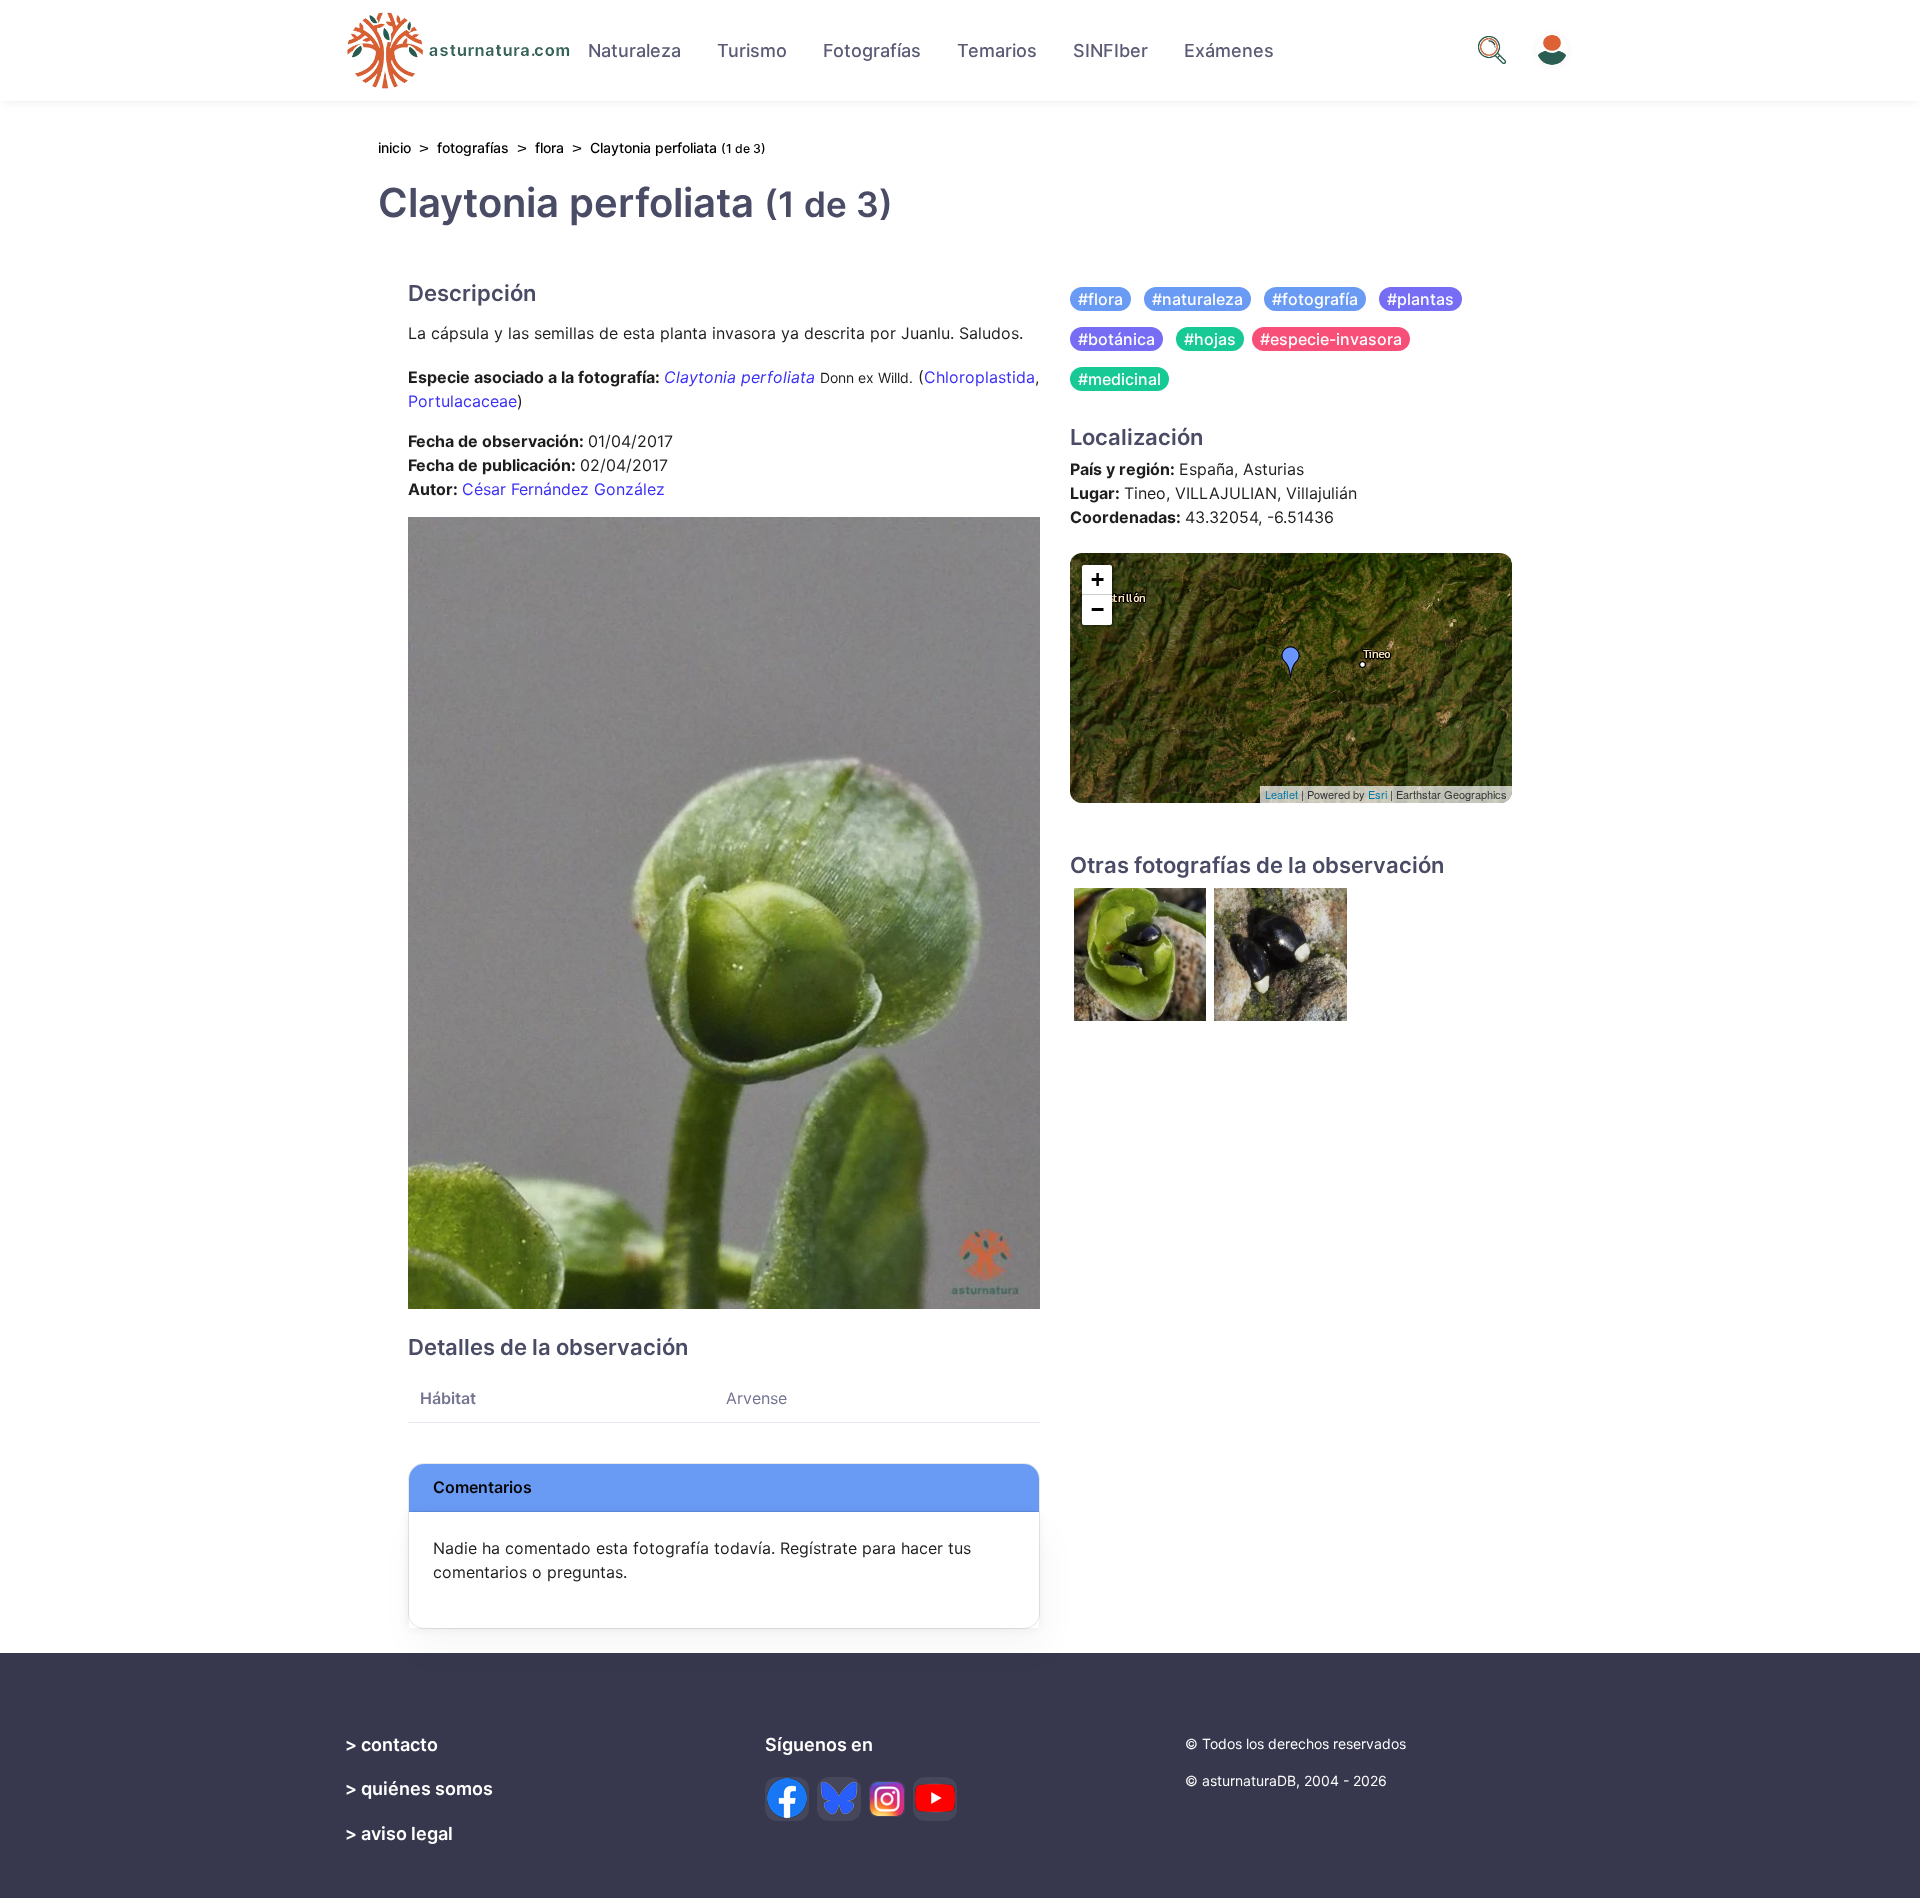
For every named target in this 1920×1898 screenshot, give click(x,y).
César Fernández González (563, 489)
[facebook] (787, 1799)
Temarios (997, 50)
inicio (394, 147)
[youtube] (935, 1799)
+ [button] (1097, 579)
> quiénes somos (419, 1788)
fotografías (473, 147)
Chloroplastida (979, 377)
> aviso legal (399, 1833)
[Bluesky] (839, 1799)
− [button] (1097, 609)
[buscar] (1492, 50)
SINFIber (1110, 50)
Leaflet (1281, 794)
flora (549, 147)
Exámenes (1229, 50)
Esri (1377, 794)
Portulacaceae (462, 401)
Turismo (752, 50)
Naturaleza (634, 50)
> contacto (391, 1744)
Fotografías (872, 50)
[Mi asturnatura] (1552, 50)
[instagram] (887, 1799)
